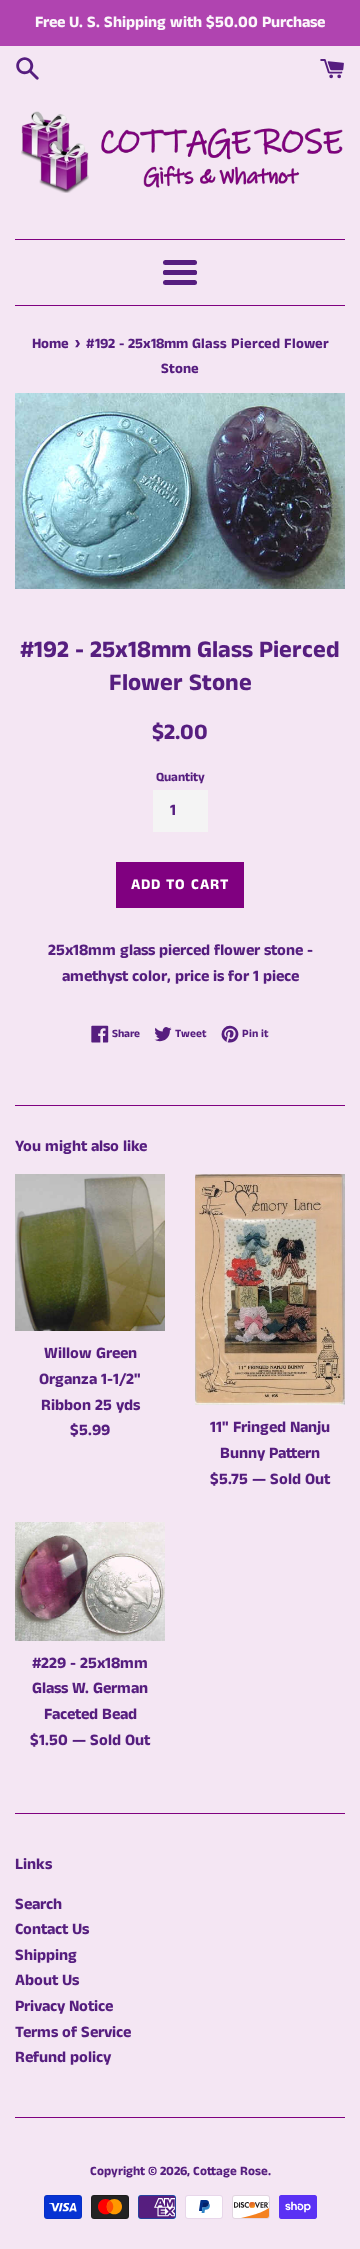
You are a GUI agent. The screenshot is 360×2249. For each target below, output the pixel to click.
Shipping (46, 1955)
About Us (47, 1980)
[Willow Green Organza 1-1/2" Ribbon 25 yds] (90, 1253)
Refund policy (63, 2057)
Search (38, 1904)
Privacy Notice (64, 2006)
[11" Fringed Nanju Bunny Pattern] (270, 1290)
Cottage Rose (230, 2171)
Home (50, 344)
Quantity (180, 777)
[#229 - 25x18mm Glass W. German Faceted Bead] (90, 1581)
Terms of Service (73, 2032)
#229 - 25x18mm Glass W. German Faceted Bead (90, 1689)
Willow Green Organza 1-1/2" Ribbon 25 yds (90, 1379)
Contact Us (52, 1929)
